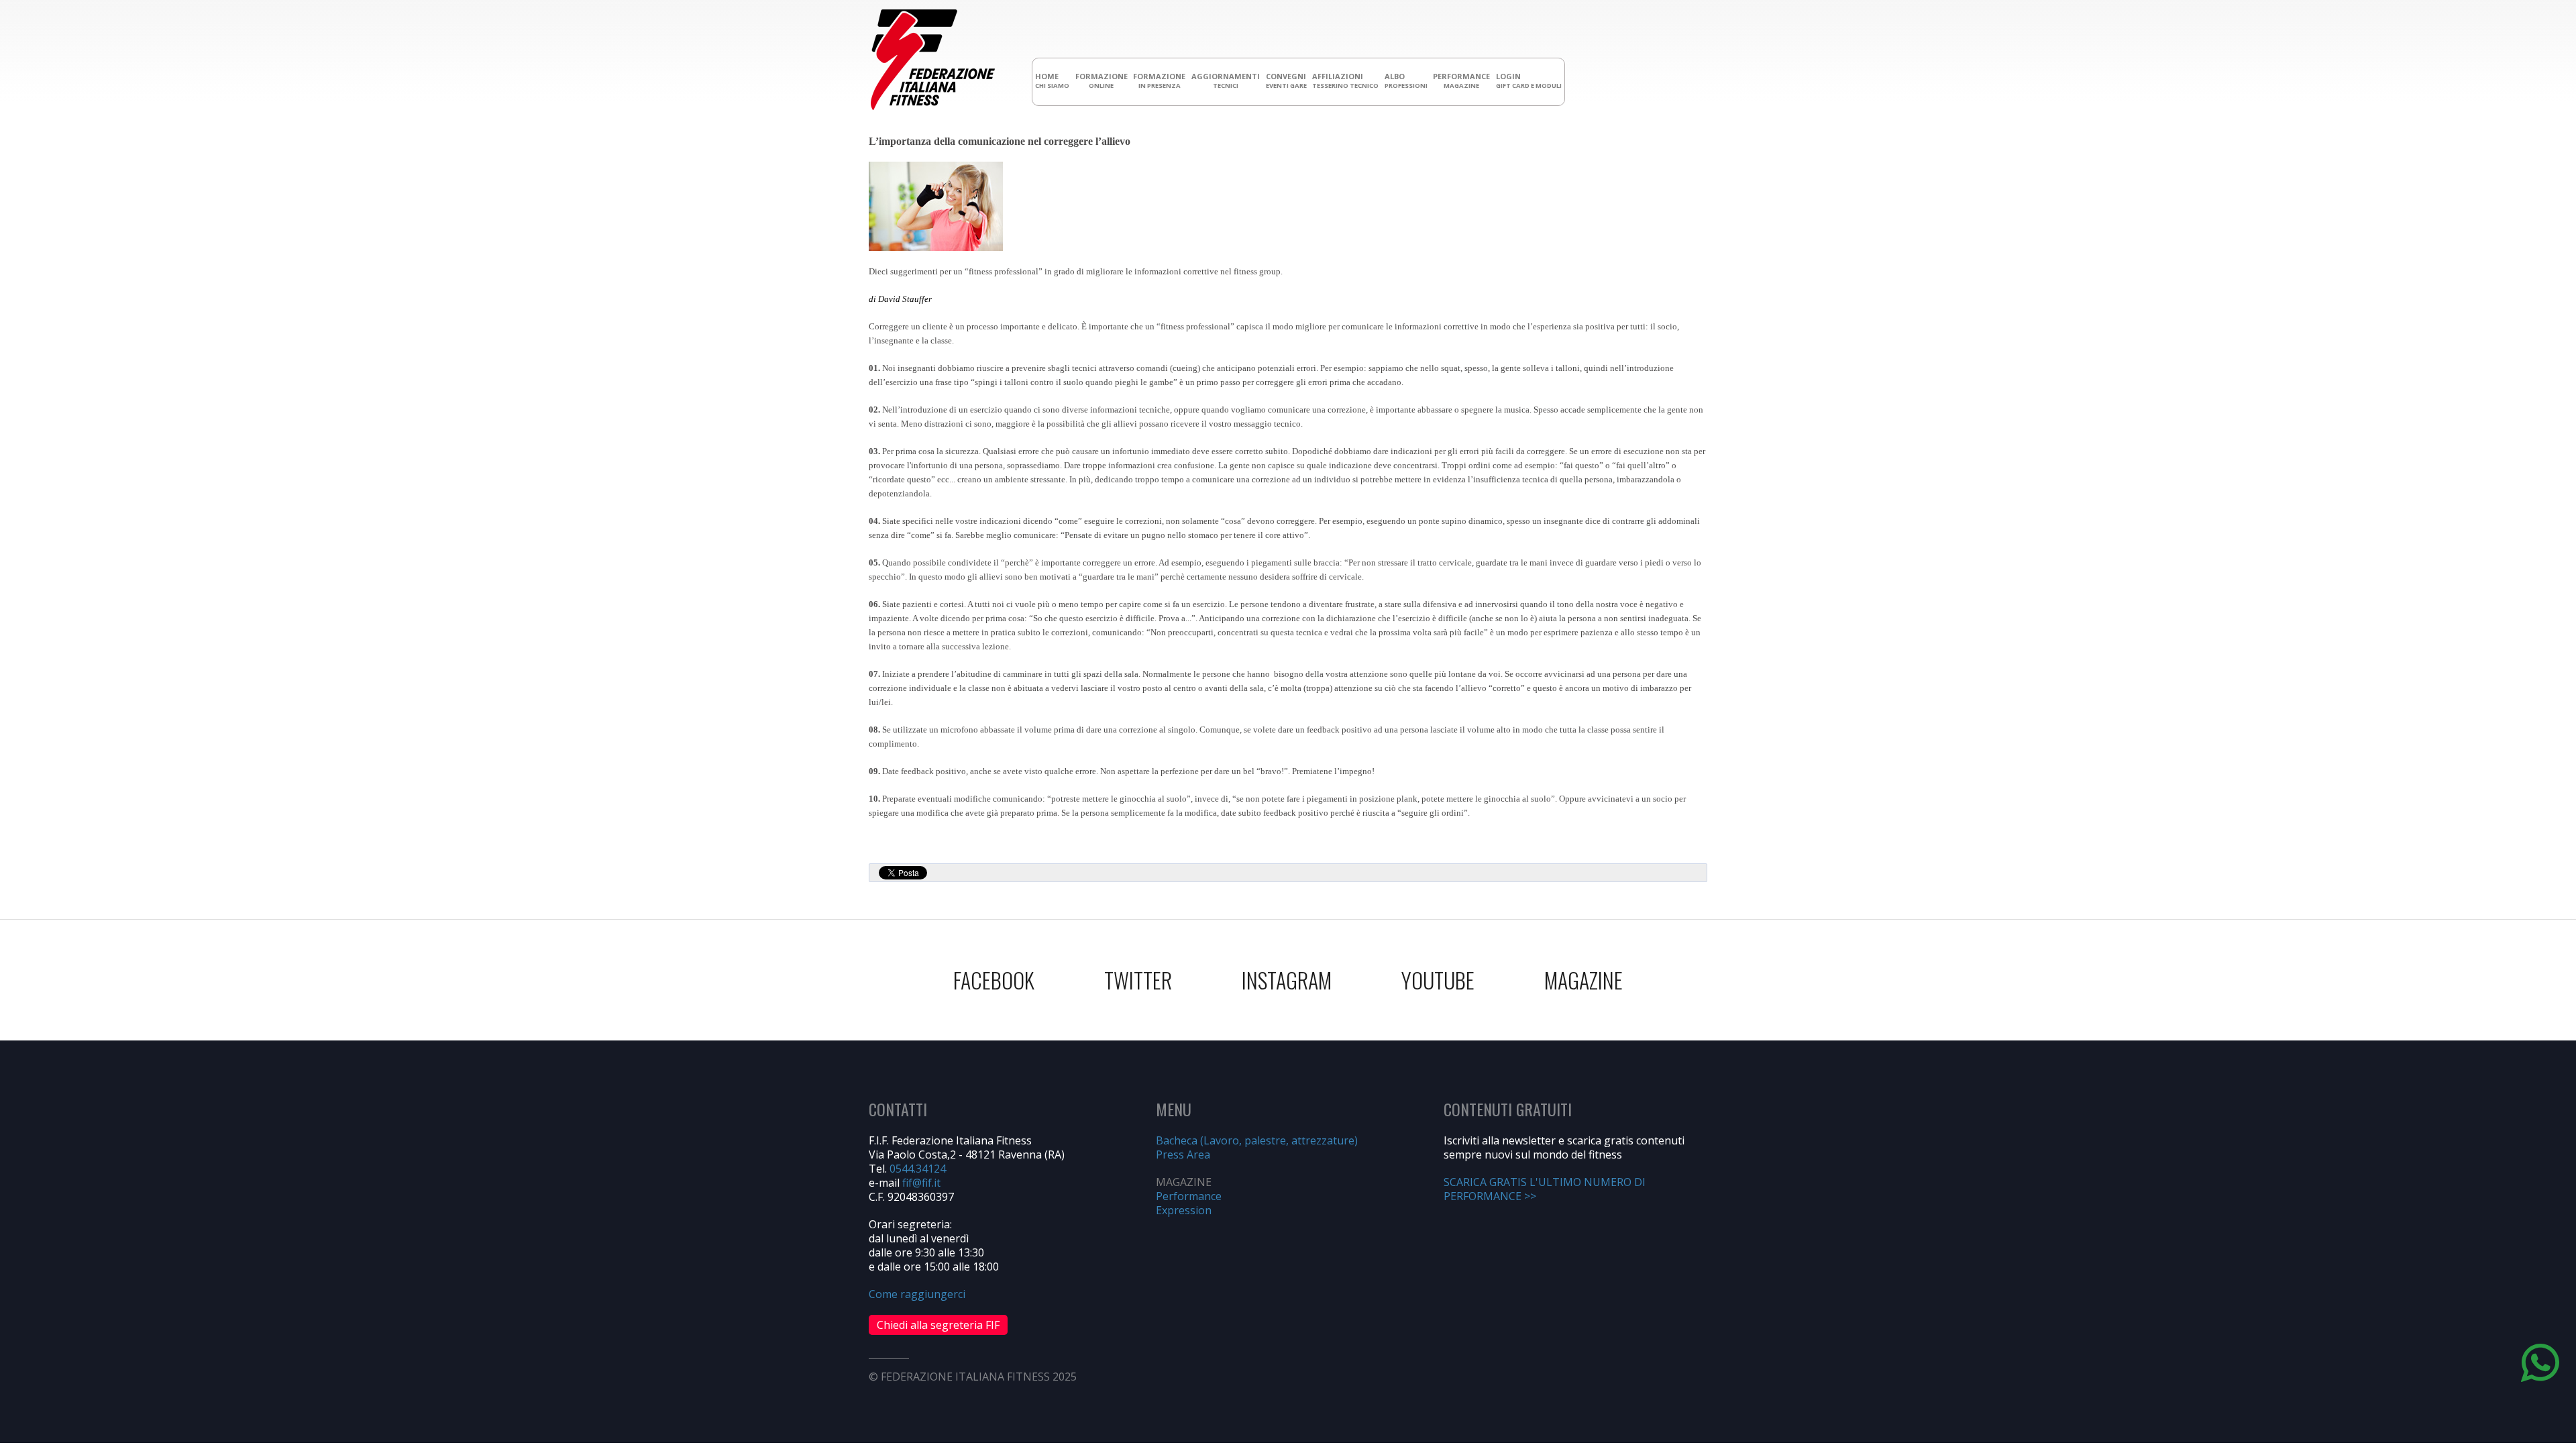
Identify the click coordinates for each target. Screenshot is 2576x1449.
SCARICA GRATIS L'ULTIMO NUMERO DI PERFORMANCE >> (1545, 1189)
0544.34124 (918, 1169)
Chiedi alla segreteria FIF (938, 1325)
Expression (1184, 1210)
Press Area (1183, 1155)
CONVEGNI (1286, 80)
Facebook (994, 980)
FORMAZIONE (1102, 80)
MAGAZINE (1584, 980)
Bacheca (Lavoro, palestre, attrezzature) (1257, 1140)
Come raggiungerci (917, 1294)
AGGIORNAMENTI (1226, 80)
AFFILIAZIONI (1345, 80)
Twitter (1138, 980)
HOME (1052, 80)
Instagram (1287, 980)
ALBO (1406, 80)
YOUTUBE (1438, 980)
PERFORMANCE (1461, 80)
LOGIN (1529, 80)
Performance (1189, 1196)
